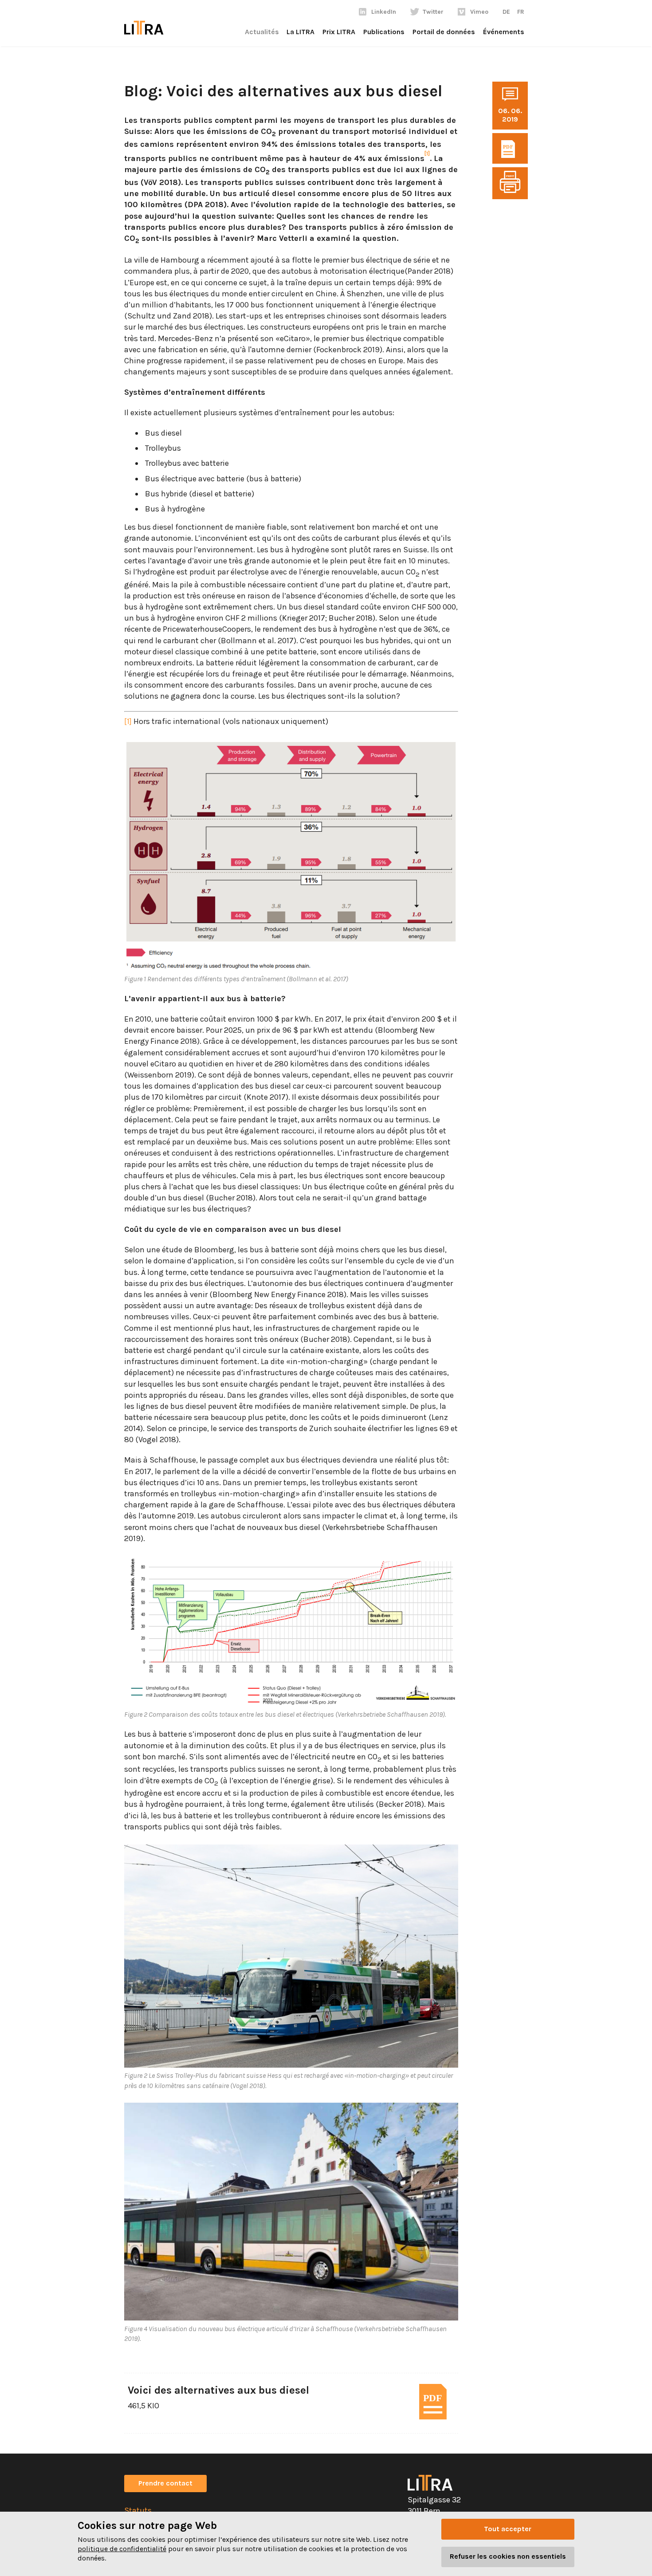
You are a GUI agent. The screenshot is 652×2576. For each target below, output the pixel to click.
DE (506, 12)
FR (521, 12)
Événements (504, 32)
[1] (128, 721)
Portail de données (444, 32)
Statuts (138, 2510)
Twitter (433, 12)
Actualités (262, 32)
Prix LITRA (339, 32)
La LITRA (300, 32)
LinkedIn (384, 12)
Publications (384, 32)
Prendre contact (165, 2483)
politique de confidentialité (122, 2549)
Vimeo (479, 12)
